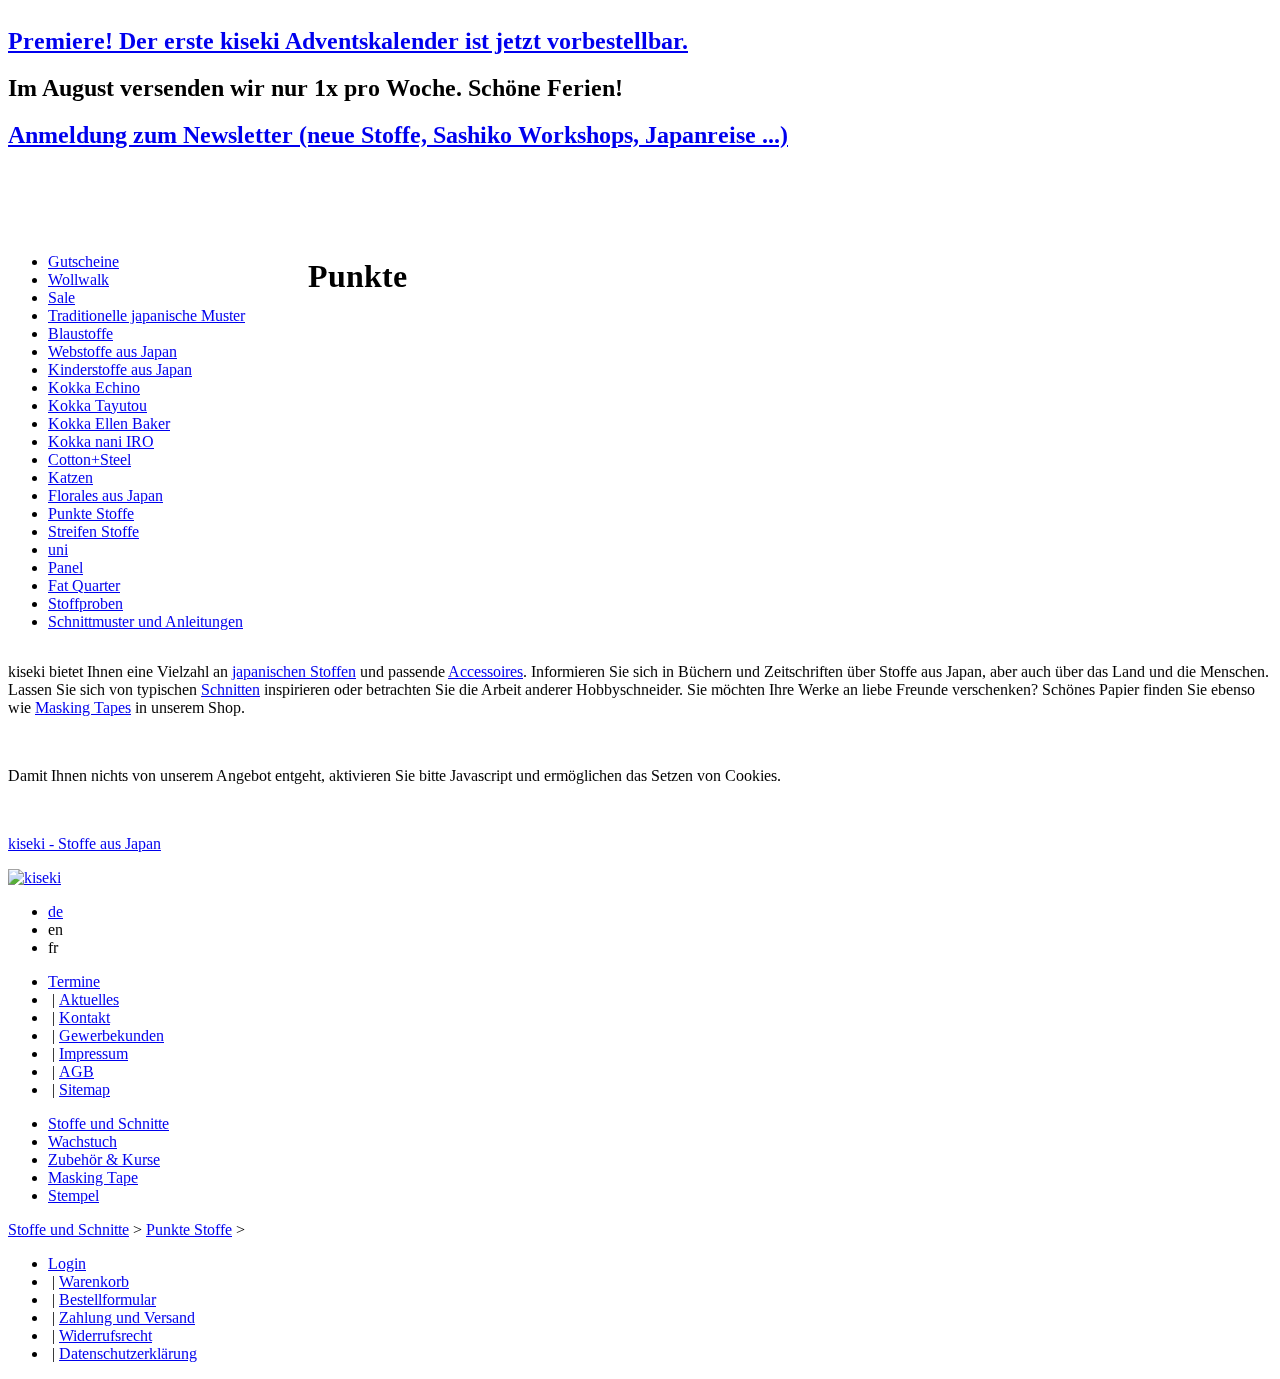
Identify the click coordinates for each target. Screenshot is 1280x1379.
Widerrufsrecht (105, 1335)
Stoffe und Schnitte (108, 1123)
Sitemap (84, 1089)
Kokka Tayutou (97, 405)
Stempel (73, 1195)
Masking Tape (93, 1177)
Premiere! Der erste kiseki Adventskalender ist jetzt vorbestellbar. (348, 41)
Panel (65, 567)
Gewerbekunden (111, 1035)
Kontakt (84, 1017)
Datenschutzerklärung (128, 1353)
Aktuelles (89, 999)
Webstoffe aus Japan (112, 351)
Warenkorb (94, 1281)
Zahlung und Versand (127, 1317)
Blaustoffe (80, 333)
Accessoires (485, 671)
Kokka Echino (94, 387)
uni (58, 549)
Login (67, 1263)
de (55, 911)
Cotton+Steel (89, 459)
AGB (76, 1071)
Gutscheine (83, 261)
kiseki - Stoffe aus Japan (84, 843)
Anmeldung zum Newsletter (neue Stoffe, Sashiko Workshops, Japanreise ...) (398, 135)
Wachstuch (82, 1141)
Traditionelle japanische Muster (146, 315)
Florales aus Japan (105, 495)
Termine (74, 981)
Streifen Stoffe (93, 531)
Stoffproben (85, 603)
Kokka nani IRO (101, 441)
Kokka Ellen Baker (109, 423)
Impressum (93, 1053)
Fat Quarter (84, 585)
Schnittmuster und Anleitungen (145, 621)
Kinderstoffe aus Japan (120, 369)
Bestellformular (107, 1299)
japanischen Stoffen (294, 671)
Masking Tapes (83, 707)
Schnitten (230, 689)
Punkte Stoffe (91, 513)
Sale (61, 297)
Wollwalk (78, 279)
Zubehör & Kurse (104, 1159)
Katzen (70, 477)
